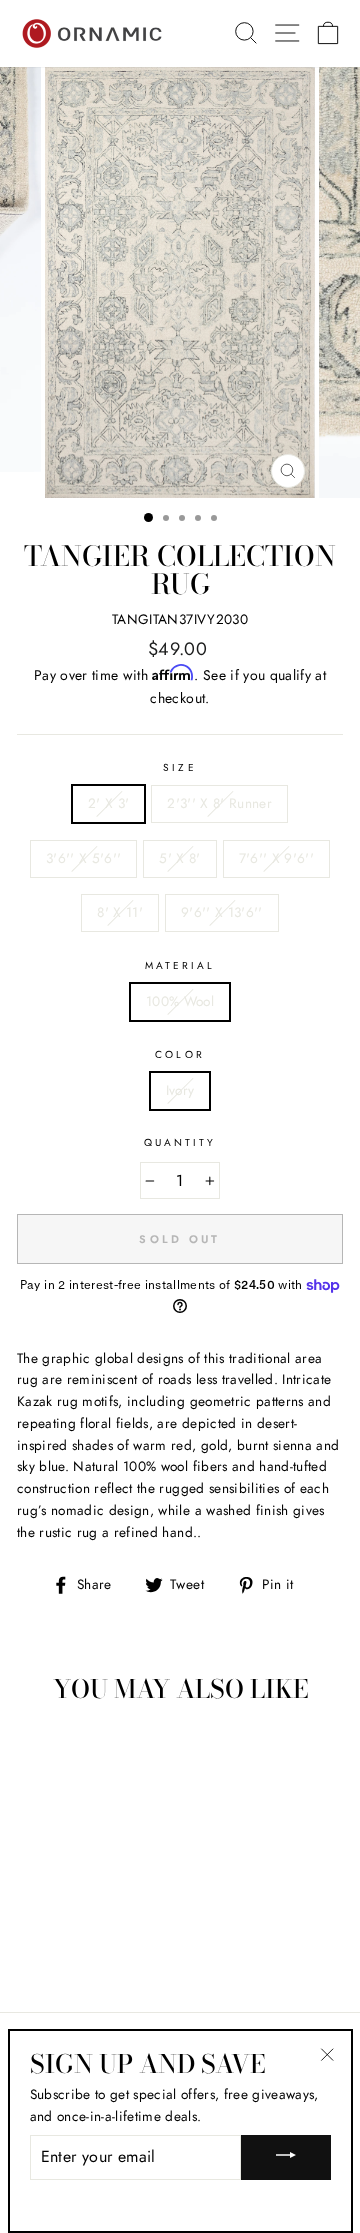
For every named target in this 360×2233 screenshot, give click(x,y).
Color (179, 1054)
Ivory (180, 1090)
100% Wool (180, 1001)
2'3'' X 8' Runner (219, 803)
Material (180, 965)
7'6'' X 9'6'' (276, 858)
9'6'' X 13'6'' (222, 912)
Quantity (180, 1142)
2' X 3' (108, 803)
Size (179, 767)
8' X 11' (120, 912)
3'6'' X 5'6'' (83, 858)
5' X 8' (179, 858)
